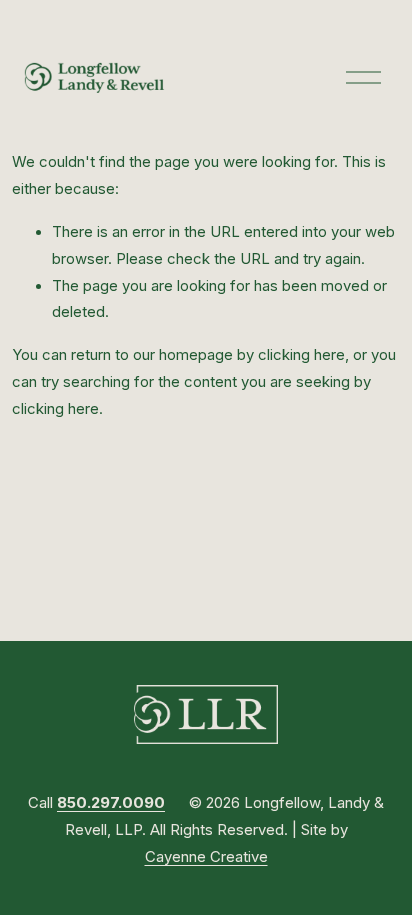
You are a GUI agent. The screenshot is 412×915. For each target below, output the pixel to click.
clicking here (301, 355)
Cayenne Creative (206, 857)
